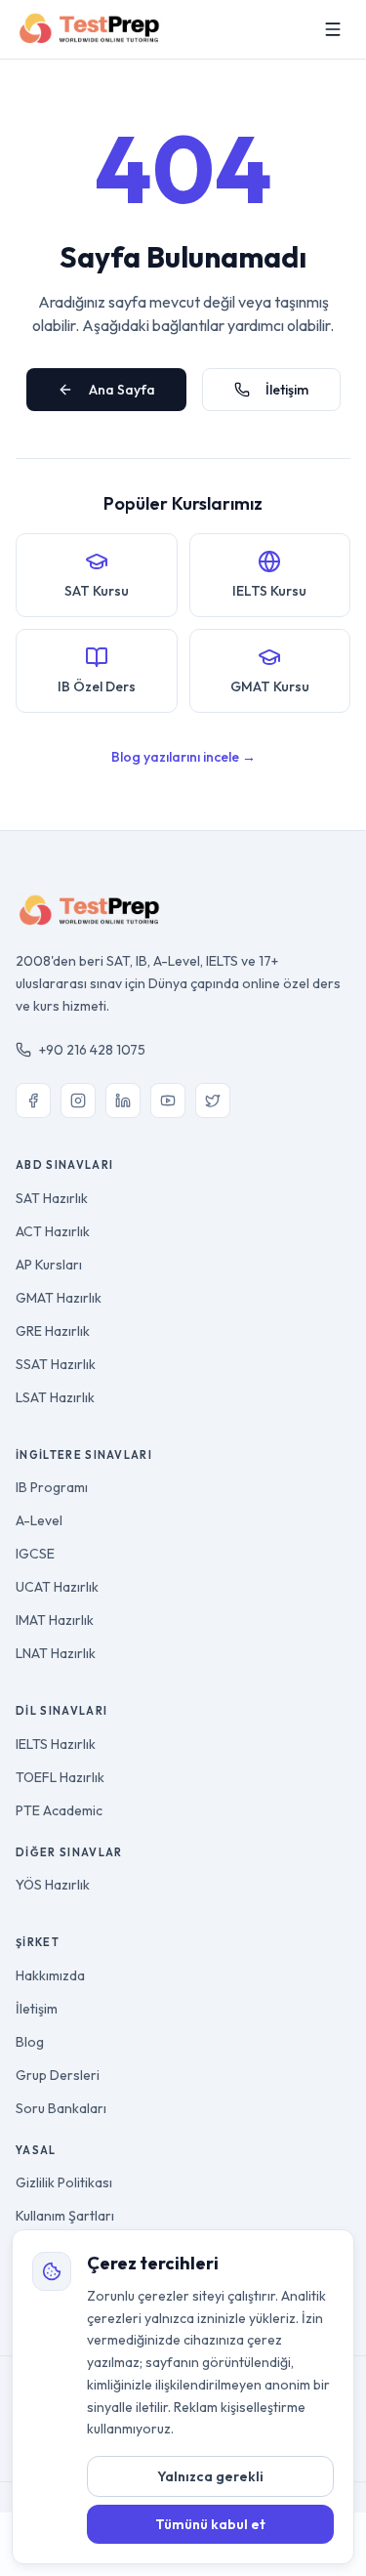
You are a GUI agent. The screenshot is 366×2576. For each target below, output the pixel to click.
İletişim (287, 390)
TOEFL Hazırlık (60, 1777)
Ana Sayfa (122, 390)
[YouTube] (168, 1101)
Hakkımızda (50, 1975)
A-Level (39, 1520)
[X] (213, 1101)
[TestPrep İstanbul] (90, 29)
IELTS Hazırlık (56, 1744)
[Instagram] (78, 1101)
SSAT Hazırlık (56, 1364)
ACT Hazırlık (53, 1231)
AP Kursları (49, 1265)
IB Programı (52, 1487)
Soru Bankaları (61, 2108)
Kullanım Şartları (65, 2216)
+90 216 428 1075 (92, 1050)
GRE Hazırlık (53, 1331)
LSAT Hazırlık (55, 1397)
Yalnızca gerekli (210, 2476)
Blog (30, 2042)
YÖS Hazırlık (53, 1885)
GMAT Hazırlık (59, 1298)
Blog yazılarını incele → (183, 757)
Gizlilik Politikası (64, 2182)
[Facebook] (33, 1101)
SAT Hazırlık (52, 1198)
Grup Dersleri (58, 2075)
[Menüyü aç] (333, 29)
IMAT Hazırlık (55, 1620)
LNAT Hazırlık (56, 1653)
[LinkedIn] (123, 1101)
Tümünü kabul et (210, 2524)
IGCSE (35, 1554)
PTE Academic (59, 1810)
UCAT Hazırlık (57, 1587)
